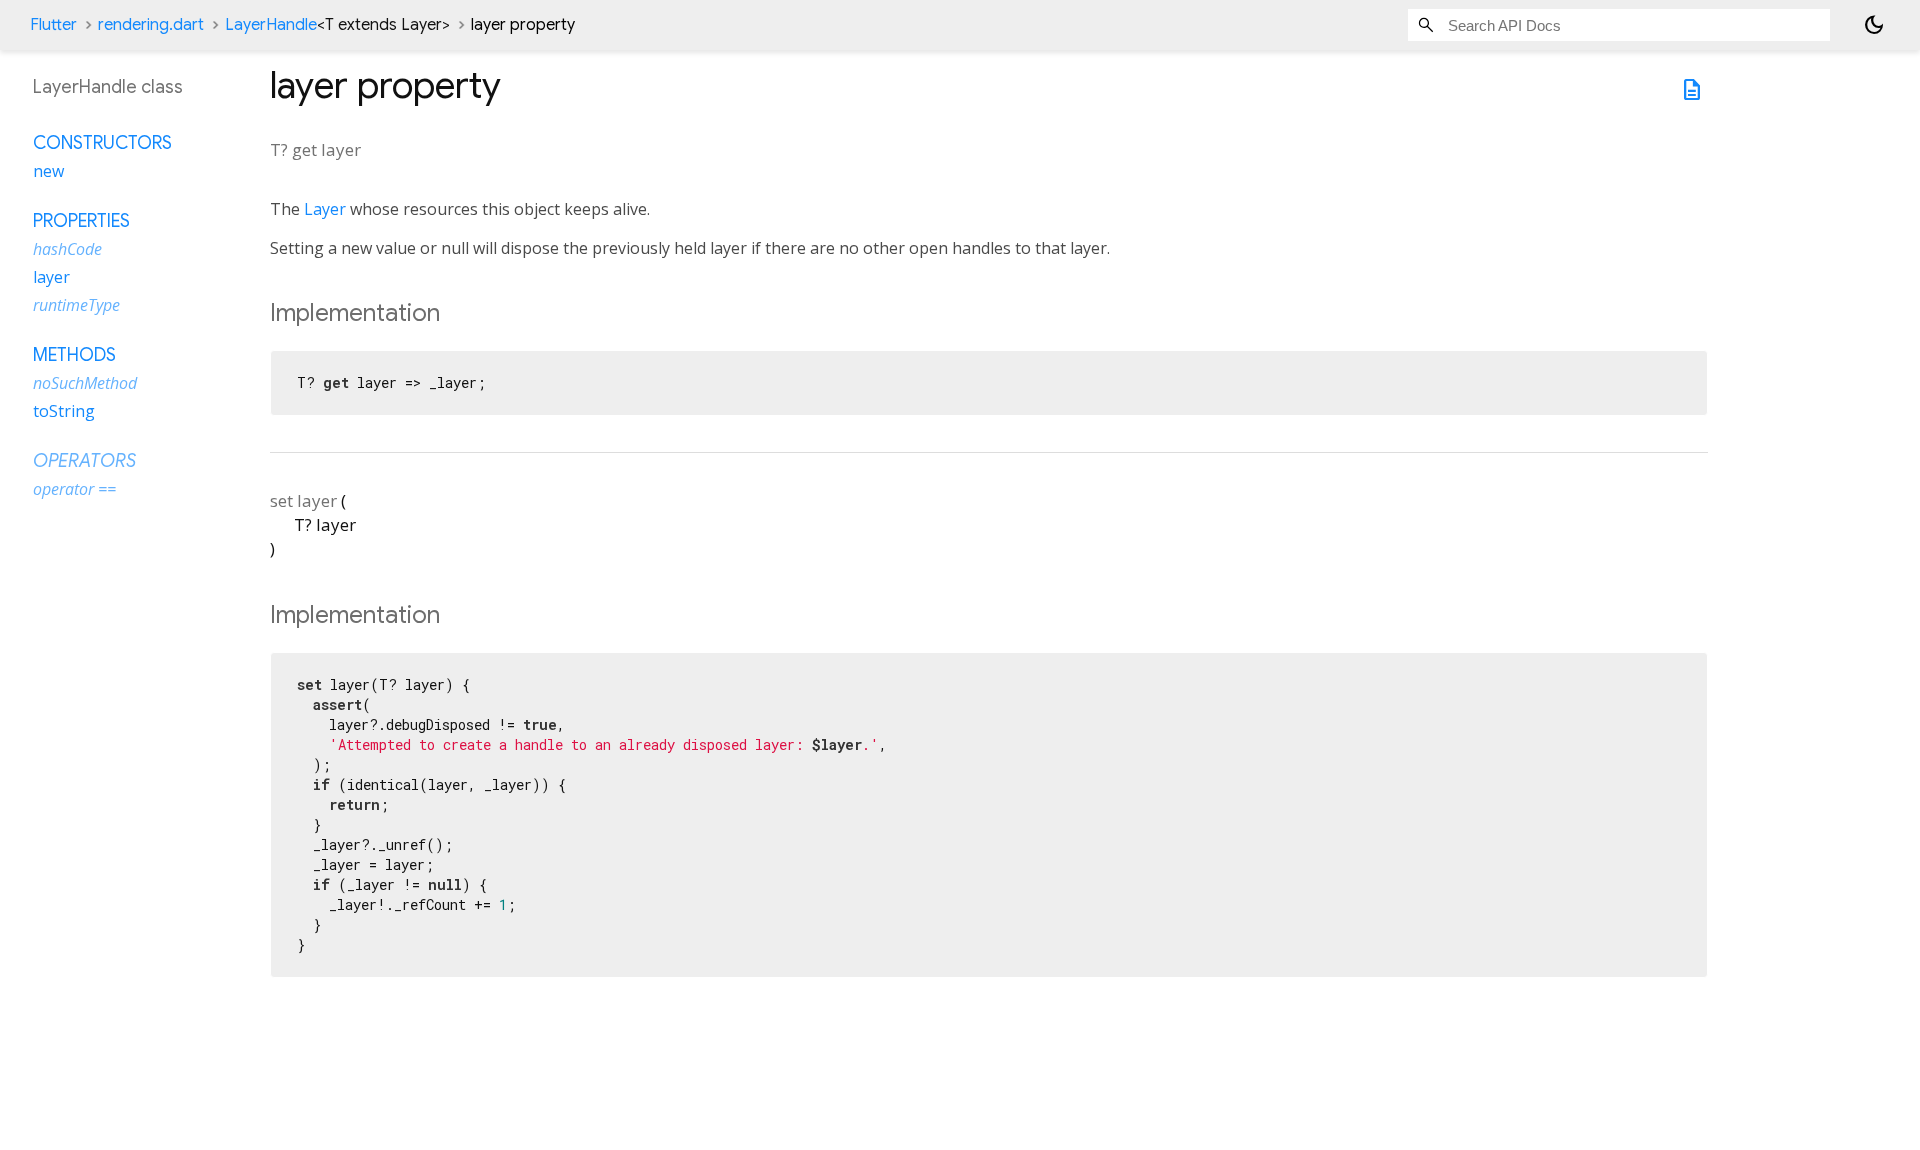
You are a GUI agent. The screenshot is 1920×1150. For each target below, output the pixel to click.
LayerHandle (337, 25)
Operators (84, 461)
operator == (74, 489)
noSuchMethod (85, 383)
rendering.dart (151, 25)
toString (64, 411)
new (48, 171)
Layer (325, 209)
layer (51, 277)
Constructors (102, 143)
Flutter (53, 25)
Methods (74, 355)
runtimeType (76, 305)
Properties (81, 221)
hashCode (67, 249)
